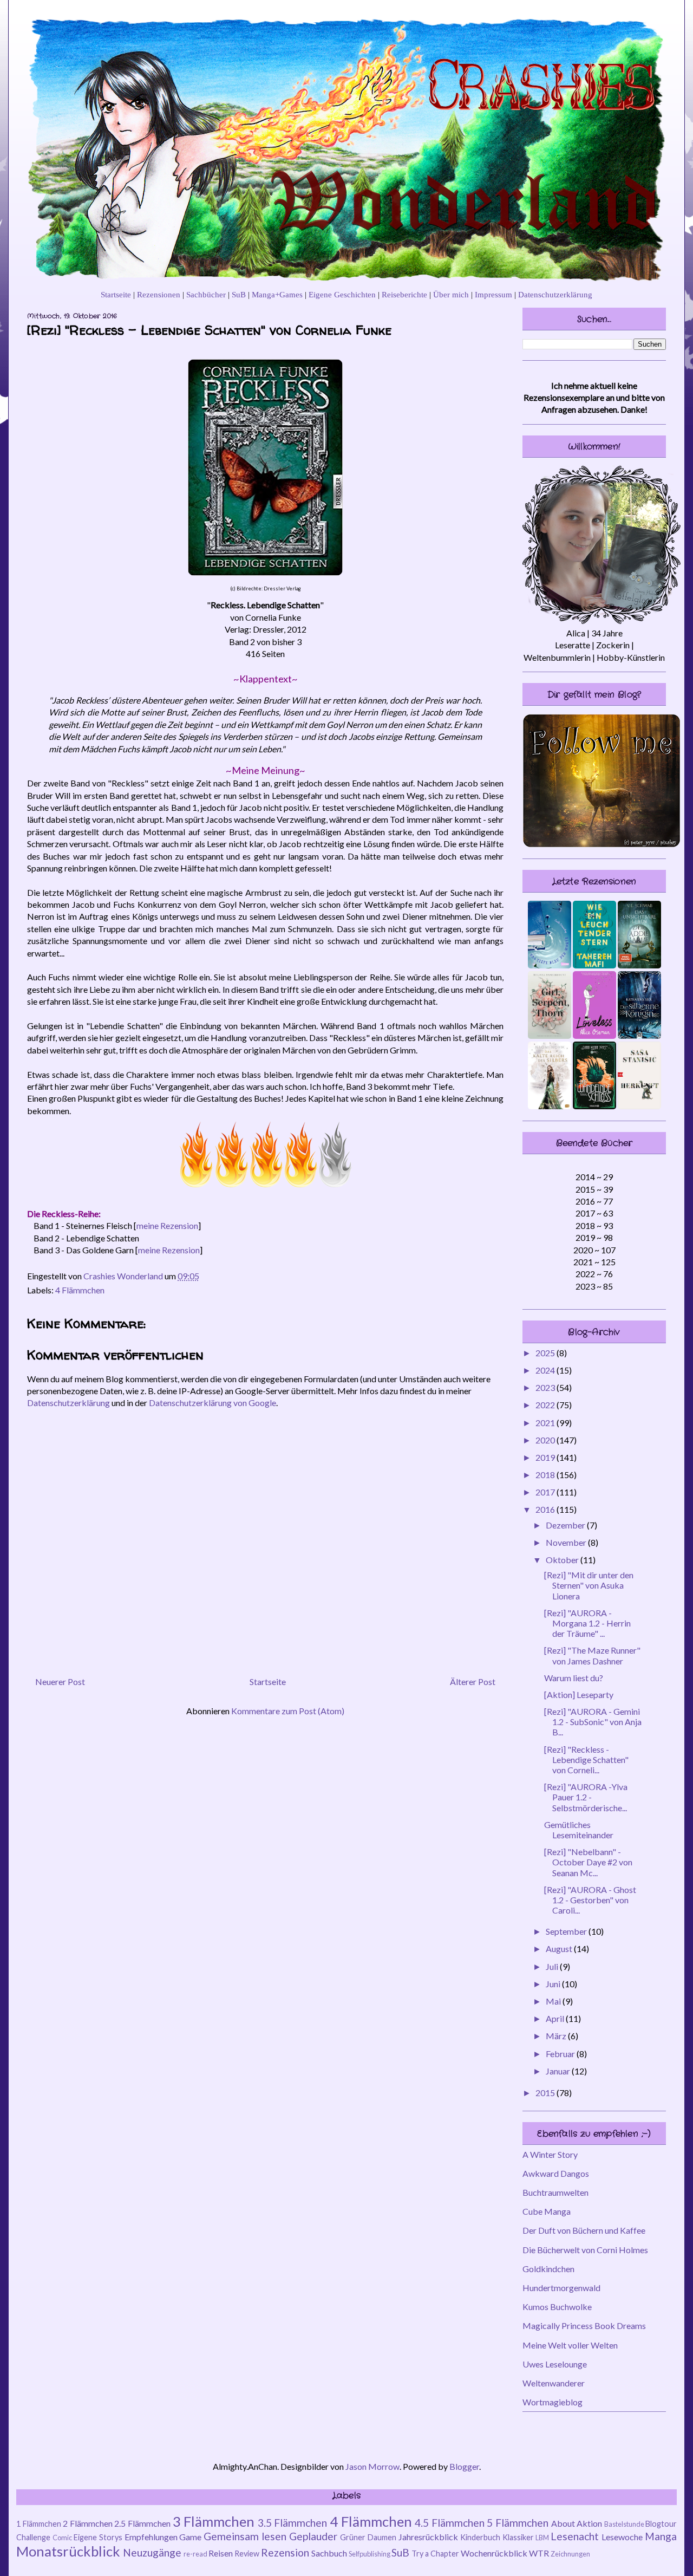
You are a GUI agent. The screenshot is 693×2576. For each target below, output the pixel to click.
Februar (561, 2054)
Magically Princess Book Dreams (584, 2325)
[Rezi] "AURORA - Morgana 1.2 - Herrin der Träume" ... (587, 1623)
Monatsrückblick (68, 2551)
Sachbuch (329, 2553)
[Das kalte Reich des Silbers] (550, 1106)
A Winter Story (550, 2154)
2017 (546, 1492)
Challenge (33, 2537)
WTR (539, 2553)
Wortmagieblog (553, 2402)
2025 (546, 1353)
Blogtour (661, 2524)
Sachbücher (206, 294)
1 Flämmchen (39, 2524)
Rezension (285, 2552)
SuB (239, 294)
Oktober (563, 1560)
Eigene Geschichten (342, 294)
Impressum (493, 294)
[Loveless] (594, 1035)
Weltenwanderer (554, 2383)
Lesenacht (575, 2536)
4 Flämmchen (80, 1290)
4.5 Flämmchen (450, 2523)
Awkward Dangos (556, 2173)
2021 (546, 1423)
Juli (553, 1966)
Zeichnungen (570, 2554)
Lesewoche (622, 2537)
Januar (559, 2071)
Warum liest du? (574, 1678)
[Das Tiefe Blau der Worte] (550, 965)
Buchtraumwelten (555, 2192)
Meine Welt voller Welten (570, 2345)
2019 (546, 1457)
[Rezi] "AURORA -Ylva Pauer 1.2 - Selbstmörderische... (586, 1797)
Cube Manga (547, 2211)
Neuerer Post (60, 1681)
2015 (546, 2093)
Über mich (451, 294)
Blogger (464, 2466)
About (563, 2523)
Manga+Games (277, 294)
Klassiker (518, 2537)
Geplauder (313, 2536)
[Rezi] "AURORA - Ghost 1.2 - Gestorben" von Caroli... (590, 1900)
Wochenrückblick (494, 2553)
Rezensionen (159, 294)
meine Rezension (167, 1225)
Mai (554, 2001)
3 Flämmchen (214, 2521)
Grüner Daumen (368, 2537)
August (560, 1949)
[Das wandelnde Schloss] (594, 1106)
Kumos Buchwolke (557, 2307)
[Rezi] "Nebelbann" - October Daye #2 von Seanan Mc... (588, 1862)
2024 (546, 1370)
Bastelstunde (624, 2524)
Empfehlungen (151, 2537)
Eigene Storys (98, 2537)
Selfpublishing (370, 2554)
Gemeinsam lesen (245, 2536)
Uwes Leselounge (555, 2364)
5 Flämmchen (518, 2523)
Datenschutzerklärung (555, 294)
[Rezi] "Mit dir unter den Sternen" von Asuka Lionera (589, 1585)
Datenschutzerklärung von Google (213, 1403)
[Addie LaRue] (639, 965)
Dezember (566, 1525)
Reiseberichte (404, 294)
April (556, 2018)
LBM (542, 2538)
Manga (661, 2536)
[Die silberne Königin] (639, 1035)
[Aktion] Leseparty (579, 1694)
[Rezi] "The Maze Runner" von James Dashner (592, 1655)
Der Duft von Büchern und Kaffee (584, 2230)
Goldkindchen (548, 2269)
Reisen (221, 2553)
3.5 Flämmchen (293, 2523)
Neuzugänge (152, 2552)
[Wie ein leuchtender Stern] (594, 965)
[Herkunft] (639, 1106)
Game (190, 2537)
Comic (62, 2538)
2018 (546, 1475)
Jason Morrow (372, 2466)
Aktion (589, 2523)
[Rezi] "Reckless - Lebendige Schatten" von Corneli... (586, 1759)
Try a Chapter (435, 2554)
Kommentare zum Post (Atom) (288, 1711)
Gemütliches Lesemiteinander (579, 1830)
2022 (546, 1405)
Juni (554, 1984)
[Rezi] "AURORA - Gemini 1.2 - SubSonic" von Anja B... (593, 1722)
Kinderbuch (480, 2537)
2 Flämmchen (88, 2523)
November (567, 1542)
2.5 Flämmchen (142, 2523)
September (567, 1931)
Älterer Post (473, 1681)
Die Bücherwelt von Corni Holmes (585, 2250)
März (557, 2036)
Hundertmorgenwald (561, 2288)
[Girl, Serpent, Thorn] (550, 1035)
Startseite (116, 294)
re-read (195, 2554)
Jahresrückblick (428, 2537)
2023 (546, 1387)
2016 (546, 1509)
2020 (546, 1440)
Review (247, 2554)
